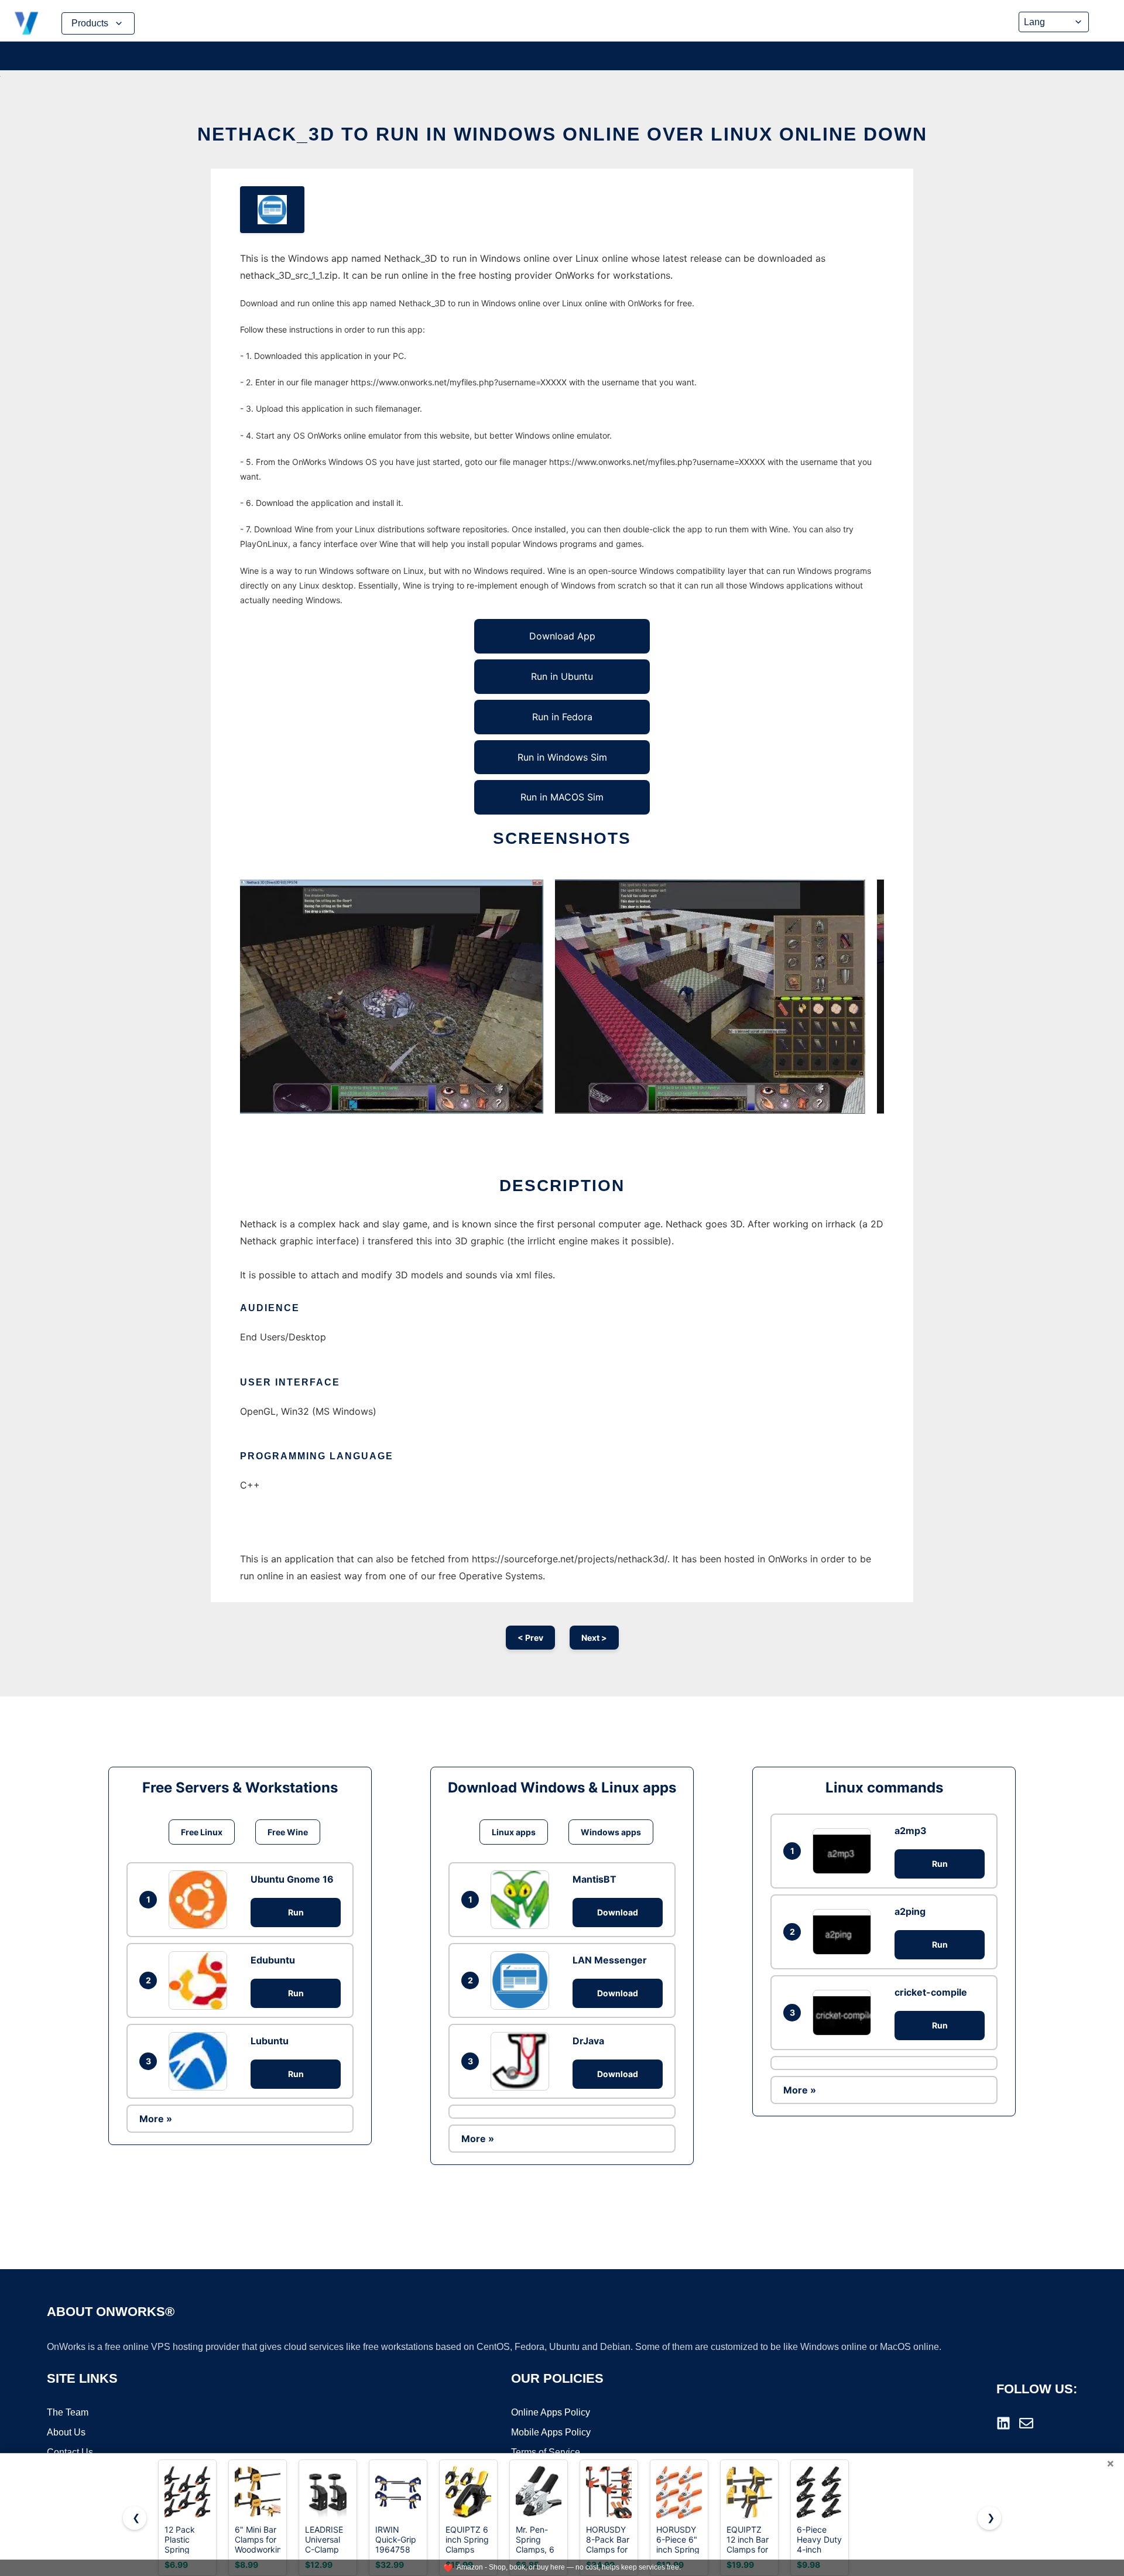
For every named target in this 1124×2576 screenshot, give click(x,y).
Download (618, 1912)
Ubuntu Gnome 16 (292, 1879)
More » (156, 2119)
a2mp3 (911, 1831)
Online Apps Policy (551, 2412)
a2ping (910, 1911)
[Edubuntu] (201, 1980)
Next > (594, 1638)
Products (90, 23)
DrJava (588, 2041)
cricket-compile (931, 1992)
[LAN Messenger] (523, 1980)
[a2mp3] (845, 1851)
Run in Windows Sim (562, 757)
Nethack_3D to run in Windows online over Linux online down (562, 134)
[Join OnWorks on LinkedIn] (1003, 2423)
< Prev (530, 1638)
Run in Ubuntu (562, 676)
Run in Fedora (562, 717)
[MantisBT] (523, 1900)
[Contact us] (1026, 2423)
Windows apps (611, 1832)
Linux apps (514, 1832)
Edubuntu (273, 1960)
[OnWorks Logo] (26, 23)
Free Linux (202, 1832)
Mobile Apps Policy (551, 2432)
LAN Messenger (610, 1960)
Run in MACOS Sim (562, 797)
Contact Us (70, 2452)
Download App (562, 636)
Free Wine (288, 1832)
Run (296, 1912)
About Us (66, 2432)
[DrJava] (523, 2061)
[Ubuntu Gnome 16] (201, 1900)
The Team (68, 2412)
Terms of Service (546, 2452)
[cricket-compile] (845, 2012)
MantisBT (594, 1879)
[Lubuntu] (201, 2061)
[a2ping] (845, 1932)
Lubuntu (270, 2041)
